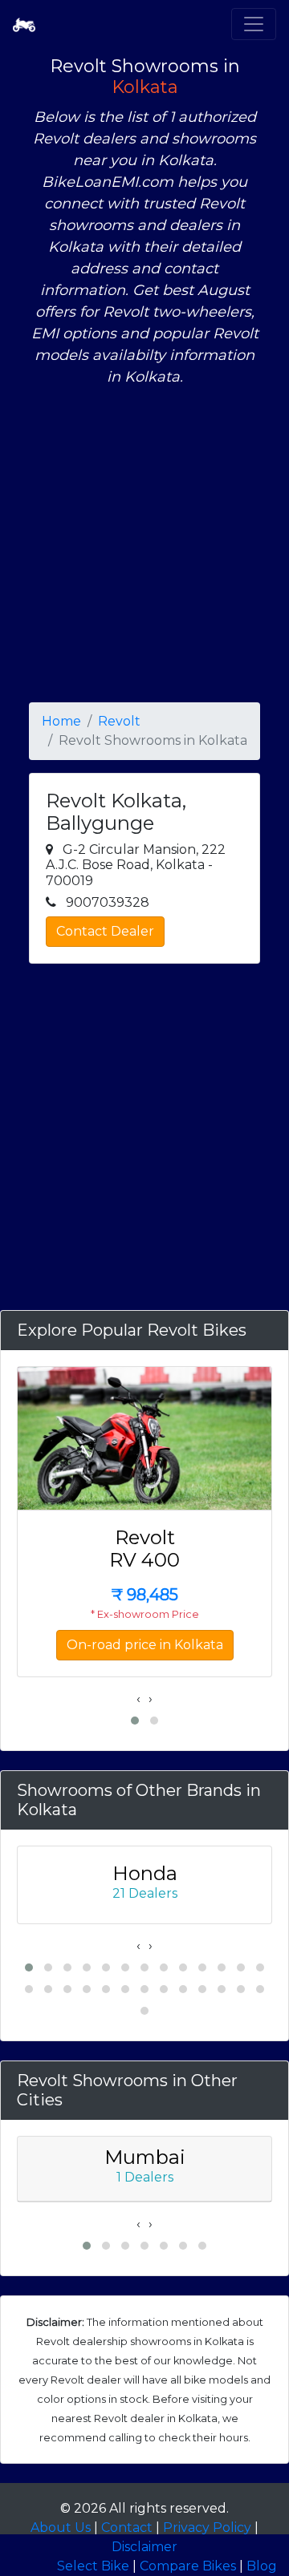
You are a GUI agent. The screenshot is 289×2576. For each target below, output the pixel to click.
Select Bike (93, 2566)
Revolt (119, 721)
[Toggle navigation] (254, 24)
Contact (127, 2527)
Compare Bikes (188, 2566)
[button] (135, 1721)
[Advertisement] (144, 545)
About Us (61, 2527)
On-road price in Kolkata (145, 1645)
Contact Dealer (105, 931)
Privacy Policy (207, 2527)
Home (61, 721)
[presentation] (138, 1699)
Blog (262, 2566)
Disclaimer (144, 2547)
